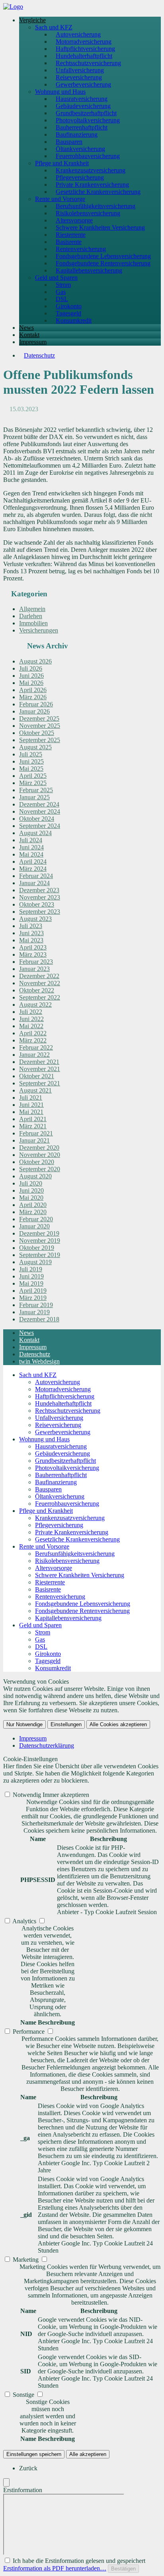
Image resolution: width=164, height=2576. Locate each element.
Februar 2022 (36, 1047)
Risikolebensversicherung (88, 213)
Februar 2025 (36, 790)
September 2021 (40, 1083)
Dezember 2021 (39, 1062)
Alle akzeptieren (88, 2454)
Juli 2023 (31, 926)
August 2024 (35, 833)
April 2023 (33, 947)
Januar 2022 (34, 1055)
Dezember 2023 (39, 890)
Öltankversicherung (80, 149)
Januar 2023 (34, 969)
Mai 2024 (31, 854)
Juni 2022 (31, 1019)
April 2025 (33, 776)
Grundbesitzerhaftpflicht (86, 113)
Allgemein (32, 609)
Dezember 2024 (39, 804)
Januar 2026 (34, 711)
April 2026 (33, 690)
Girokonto (69, 306)
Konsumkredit (74, 320)
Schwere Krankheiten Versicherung (100, 227)
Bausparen (69, 142)
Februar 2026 (36, 704)
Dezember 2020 (39, 1148)
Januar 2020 (34, 1226)
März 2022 (33, 1040)
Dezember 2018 (39, 1319)
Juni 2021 (31, 1105)
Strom (63, 285)
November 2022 (40, 983)
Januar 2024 (34, 883)
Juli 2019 (31, 1269)
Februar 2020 (36, 1219)
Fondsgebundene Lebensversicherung (103, 256)
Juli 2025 (31, 754)
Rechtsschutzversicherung (88, 63)
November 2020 (40, 1155)
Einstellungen (66, 1724)
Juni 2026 (31, 676)
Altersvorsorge (74, 220)
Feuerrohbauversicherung (88, 156)
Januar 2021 (34, 1140)
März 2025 (33, 783)
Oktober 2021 (37, 1076)
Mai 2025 (31, 769)
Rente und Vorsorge (60, 199)
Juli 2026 (31, 668)
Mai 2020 (31, 1198)
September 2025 (40, 740)
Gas (61, 292)
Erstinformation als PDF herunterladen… (55, 2568)
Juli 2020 (31, 1183)
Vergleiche (32, 20)
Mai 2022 (31, 1026)
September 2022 (40, 997)
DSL (62, 299)
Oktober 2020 (37, 1162)
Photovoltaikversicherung (88, 120)
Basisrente (69, 242)
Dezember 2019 (39, 1233)
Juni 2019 (31, 1276)
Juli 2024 (31, 840)
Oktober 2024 (37, 819)
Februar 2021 (36, 1133)
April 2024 (33, 862)
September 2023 (40, 912)
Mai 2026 (31, 683)
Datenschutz (39, 355)
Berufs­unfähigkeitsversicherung (96, 206)
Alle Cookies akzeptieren (118, 1724)
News (26, 328)
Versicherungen (39, 630)
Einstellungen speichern (34, 2454)
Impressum (33, 342)
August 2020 (35, 1176)
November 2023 (40, 897)
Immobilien (33, 623)
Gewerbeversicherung (83, 84)
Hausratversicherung (82, 99)
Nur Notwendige (24, 1724)
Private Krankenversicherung (92, 185)
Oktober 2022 (37, 990)
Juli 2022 (31, 1012)
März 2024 (33, 869)
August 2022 (35, 1005)
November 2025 (40, 726)
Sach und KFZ (54, 27)
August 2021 (35, 1090)
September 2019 (40, 1255)
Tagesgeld (68, 313)
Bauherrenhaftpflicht (82, 127)
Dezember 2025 (39, 718)
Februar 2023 (36, 962)
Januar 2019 (34, 1312)
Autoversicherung (78, 34)
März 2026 (33, 697)
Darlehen (31, 616)
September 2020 (40, 1169)
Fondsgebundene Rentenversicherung (103, 263)
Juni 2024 (31, 847)
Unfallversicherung (80, 70)
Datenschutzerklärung (47, 1745)
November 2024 (40, 811)
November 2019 (40, 1241)
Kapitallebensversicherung (89, 270)
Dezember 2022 (39, 976)
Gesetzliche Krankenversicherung (98, 192)
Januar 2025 (34, 797)
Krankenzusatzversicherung (91, 170)
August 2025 (35, 747)
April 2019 (33, 1291)
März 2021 (33, 1126)
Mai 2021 (31, 1112)
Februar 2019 (36, 1305)
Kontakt (29, 335)
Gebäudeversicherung (83, 106)
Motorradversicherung (84, 42)
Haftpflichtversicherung (85, 49)
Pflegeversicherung (80, 177)
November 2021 (40, 1069)
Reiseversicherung (79, 77)
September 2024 (40, 826)
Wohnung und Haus (60, 92)
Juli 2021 (31, 1098)
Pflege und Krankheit (62, 163)
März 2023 (33, 954)
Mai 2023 (31, 940)
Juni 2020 (31, 1190)
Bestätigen (123, 2569)
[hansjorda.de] (13, 7)
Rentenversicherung (81, 249)
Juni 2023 (31, 933)
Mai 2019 (31, 1283)
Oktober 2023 (37, 904)
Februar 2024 (36, 876)
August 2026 (35, 661)
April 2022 (33, 1033)
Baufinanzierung (77, 134)
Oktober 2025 (37, 733)
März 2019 (33, 1298)
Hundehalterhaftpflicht (84, 56)
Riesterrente (71, 235)
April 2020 (33, 1205)
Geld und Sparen (56, 278)
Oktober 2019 (37, 1248)
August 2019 (35, 1262)
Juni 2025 (31, 761)
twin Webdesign (39, 1361)
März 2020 (33, 1212)
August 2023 (35, 919)
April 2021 (33, 1119)
